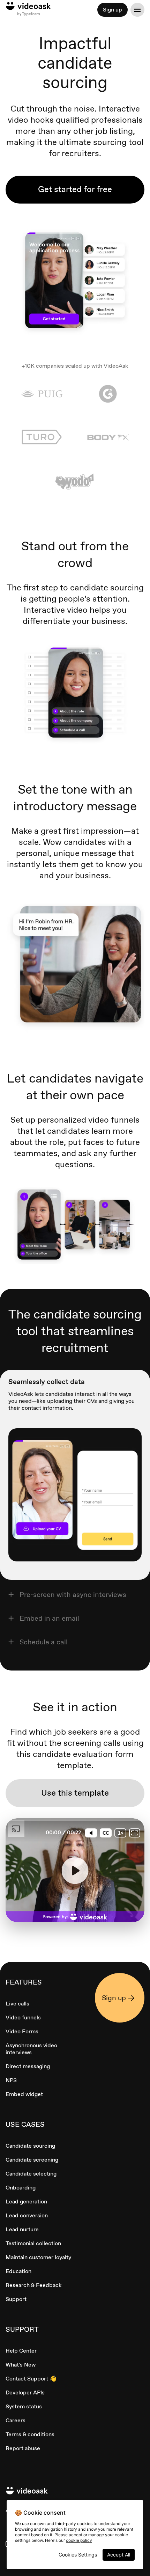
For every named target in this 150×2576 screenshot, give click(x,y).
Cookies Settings (78, 2555)
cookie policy (79, 2540)
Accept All (119, 2555)
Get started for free (75, 189)
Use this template (75, 1793)
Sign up (112, 10)
